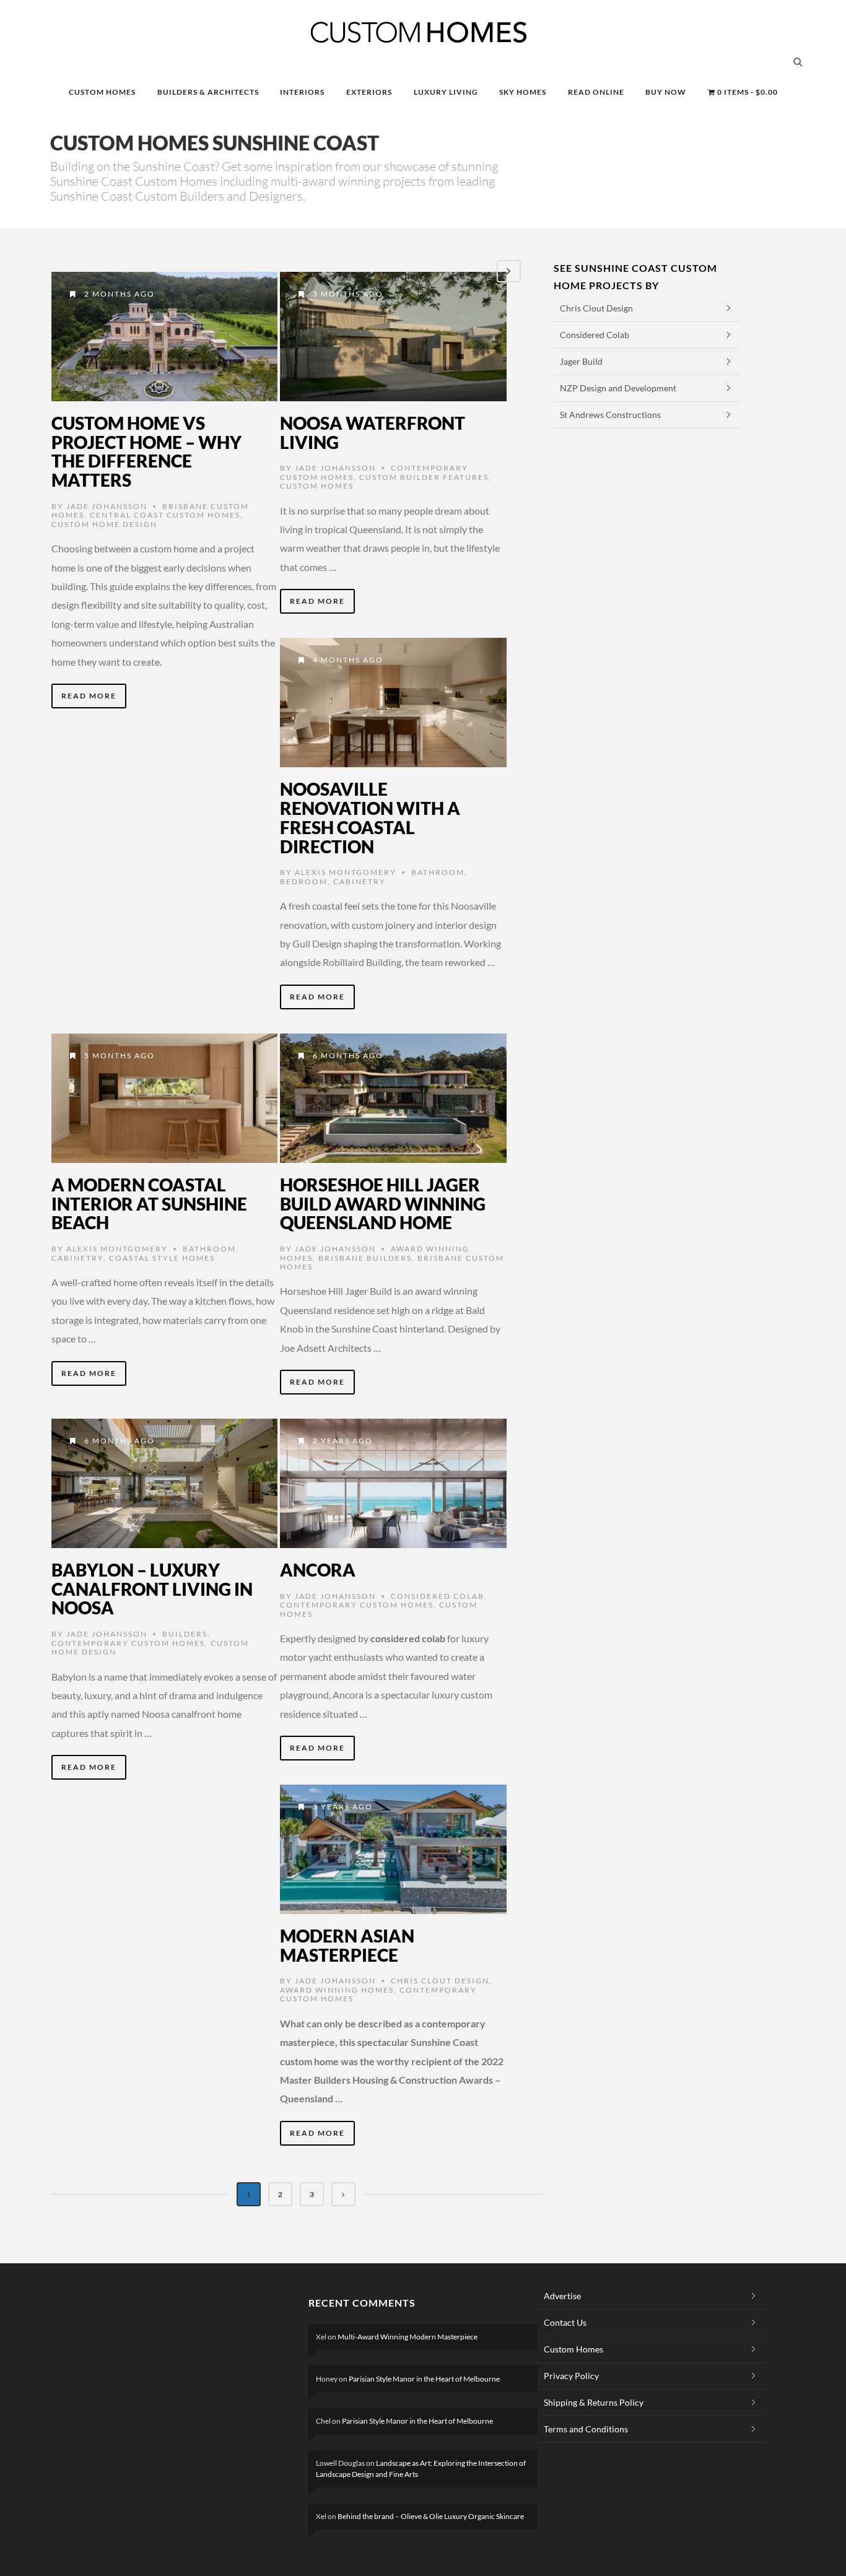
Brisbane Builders (365, 1258)
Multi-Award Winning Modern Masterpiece (408, 2337)
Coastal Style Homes (162, 1258)
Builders (185, 1634)
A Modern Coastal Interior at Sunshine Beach (149, 1204)
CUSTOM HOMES (102, 92)
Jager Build (581, 361)
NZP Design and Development (618, 388)
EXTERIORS (369, 92)
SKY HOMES (523, 92)
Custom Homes (317, 486)
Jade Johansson (107, 506)
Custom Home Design (104, 524)
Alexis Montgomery (346, 872)
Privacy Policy (571, 2376)
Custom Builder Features (424, 477)
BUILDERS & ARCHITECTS (208, 92)
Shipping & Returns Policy (594, 2402)
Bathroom (438, 872)
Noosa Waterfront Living (373, 433)
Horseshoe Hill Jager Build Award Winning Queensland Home (383, 1204)
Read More (89, 696)
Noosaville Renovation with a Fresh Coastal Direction (370, 817)
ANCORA (318, 1570)
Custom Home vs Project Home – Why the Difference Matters (146, 451)
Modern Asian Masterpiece (347, 1945)
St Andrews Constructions (610, 415)
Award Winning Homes (337, 1990)
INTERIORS (302, 92)
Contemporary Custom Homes (128, 1643)
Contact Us (565, 2322)
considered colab (438, 1596)
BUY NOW (666, 92)
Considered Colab (595, 335)
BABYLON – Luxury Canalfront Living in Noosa (152, 1589)
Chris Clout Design (440, 1981)
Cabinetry (360, 881)
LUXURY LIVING (446, 92)
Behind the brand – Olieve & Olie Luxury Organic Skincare (431, 2516)
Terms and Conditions (586, 2429)
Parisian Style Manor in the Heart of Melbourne (424, 2379)
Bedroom (304, 881)
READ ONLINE (596, 92)
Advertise (562, 2296)
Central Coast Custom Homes (165, 515)
